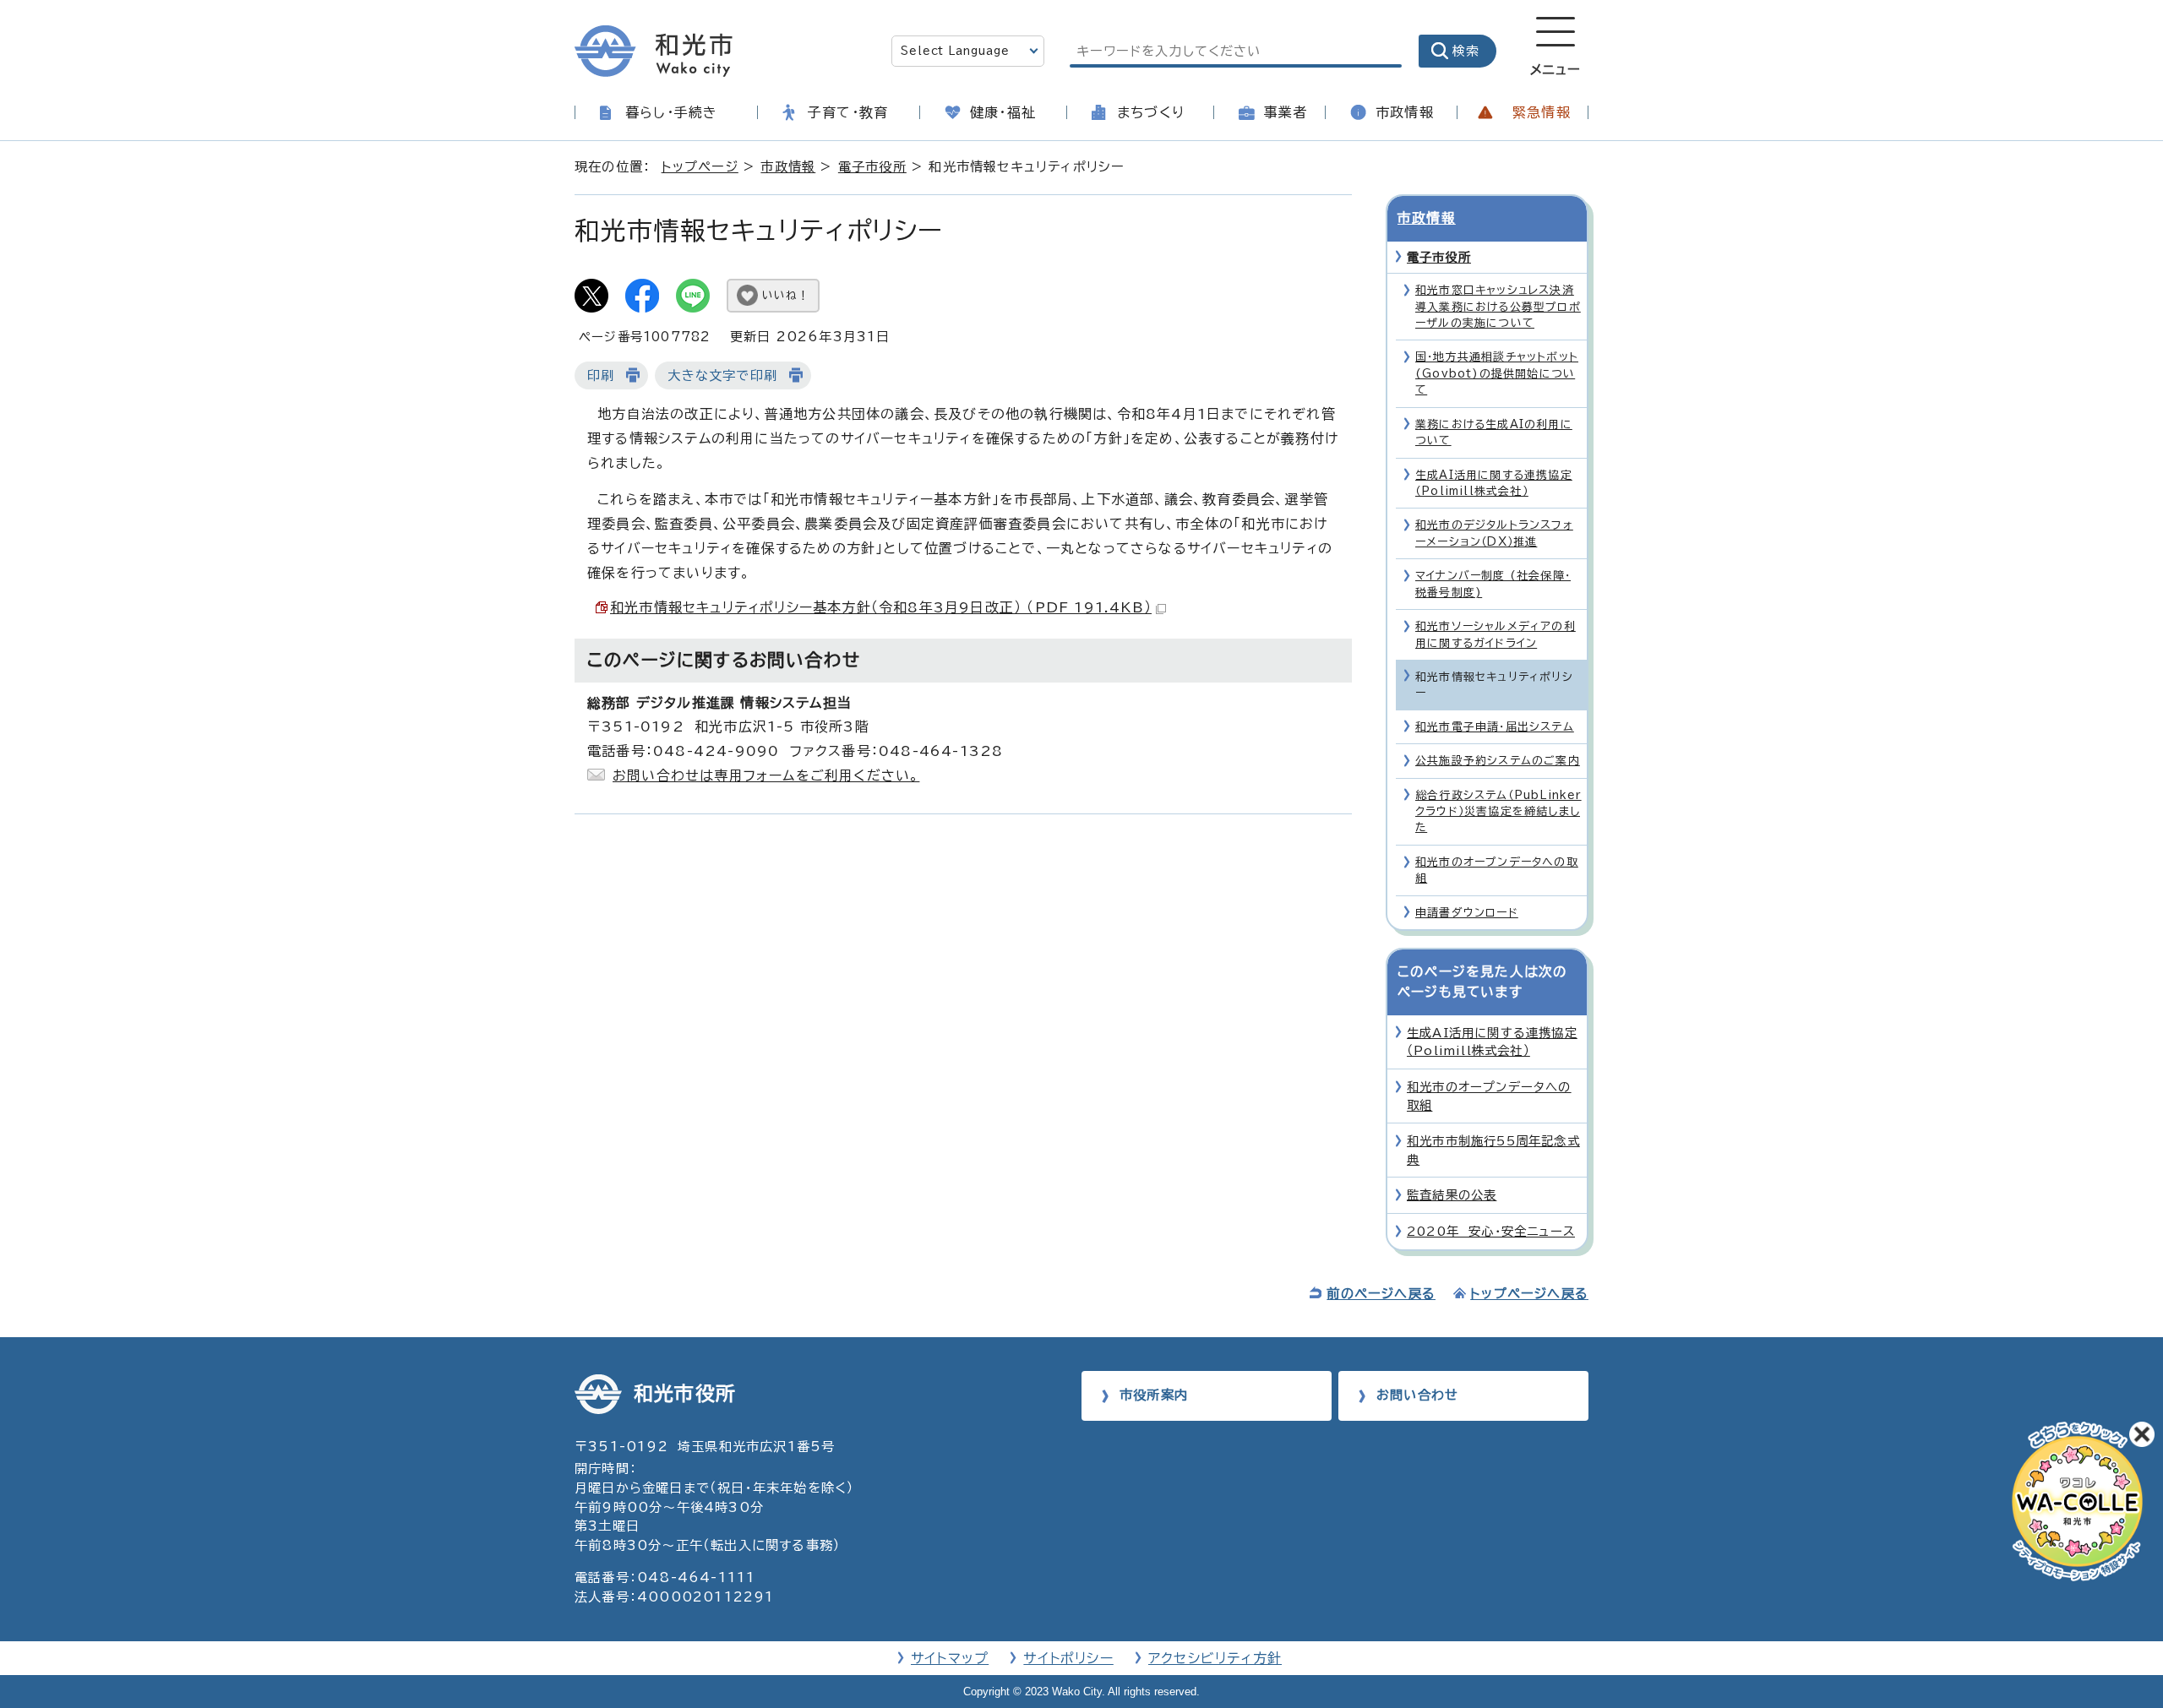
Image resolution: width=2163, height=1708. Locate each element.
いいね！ (786, 295)
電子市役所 (872, 167)
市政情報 (1405, 112)
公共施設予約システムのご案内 (1498, 761)
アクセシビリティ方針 (1215, 1658)
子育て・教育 (848, 112)
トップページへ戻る (1529, 1294)
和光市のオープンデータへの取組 (1497, 870)
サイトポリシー (1068, 1658)
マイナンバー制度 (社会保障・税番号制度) (1493, 584)
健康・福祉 (1003, 112)
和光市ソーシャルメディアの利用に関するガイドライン (1496, 634)
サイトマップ (950, 1658)
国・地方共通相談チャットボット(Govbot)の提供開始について (1497, 373)
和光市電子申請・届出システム (1495, 727)
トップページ (700, 167)
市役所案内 (1154, 1395)
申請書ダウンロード (1467, 913)
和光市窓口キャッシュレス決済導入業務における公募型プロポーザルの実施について (1498, 307)
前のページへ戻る (1381, 1294)
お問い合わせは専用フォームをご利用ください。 (766, 775)
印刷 (601, 375)
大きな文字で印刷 (722, 375)
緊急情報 (1542, 112)
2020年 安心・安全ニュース (1491, 1231)
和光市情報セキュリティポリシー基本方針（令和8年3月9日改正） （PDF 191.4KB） (881, 607)
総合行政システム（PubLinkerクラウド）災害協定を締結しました (1498, 812)
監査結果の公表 (1452, 1195)
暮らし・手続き (671, 112)
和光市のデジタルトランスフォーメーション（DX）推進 (1494, 533)
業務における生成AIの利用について (1494, 432)
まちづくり (1151, 112)
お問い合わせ (1417, 1395)
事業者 (1286, 112)
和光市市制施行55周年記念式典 (1493, 1150)
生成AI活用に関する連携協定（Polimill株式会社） (1494, 483)
